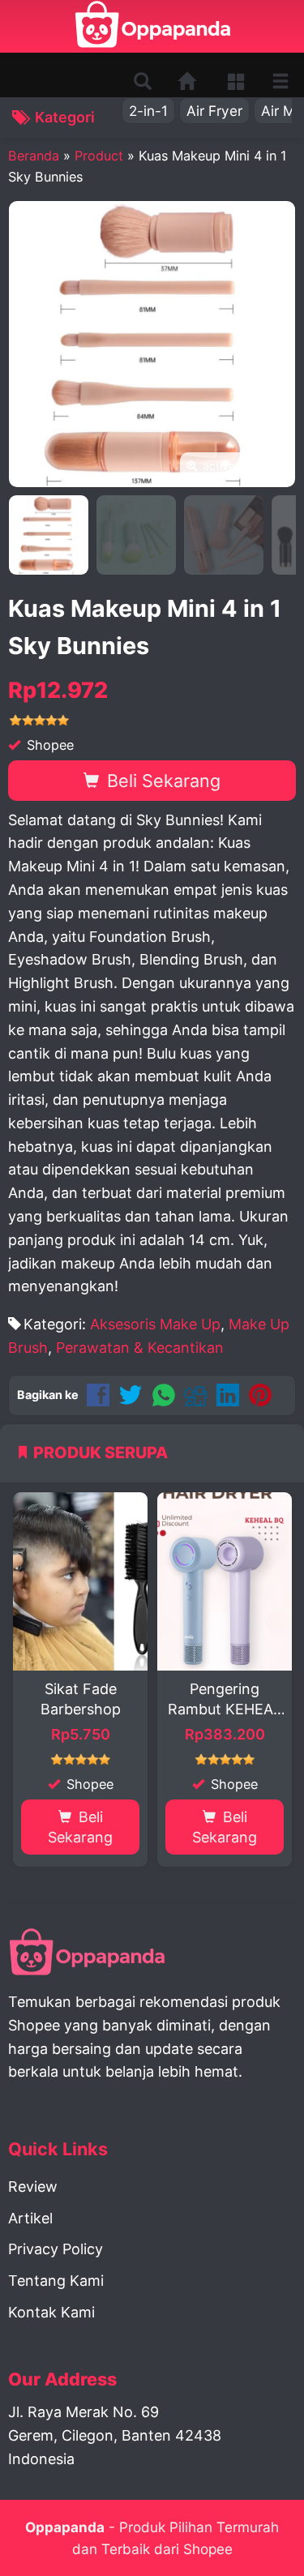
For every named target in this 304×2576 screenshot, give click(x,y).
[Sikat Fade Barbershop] (80, 1581)
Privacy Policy (56, 2249)
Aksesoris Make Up (155, 1324)
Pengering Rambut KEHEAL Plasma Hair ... (225, 1700)
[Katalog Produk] (238, 81)
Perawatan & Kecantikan (140, 1348)
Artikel (30, 2218)
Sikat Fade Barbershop (81, 1699)
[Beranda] (188, 81)
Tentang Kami (56, 2281)
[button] (143, 82)
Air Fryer (214, 111)
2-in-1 (148, 111)
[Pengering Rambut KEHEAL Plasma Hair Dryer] (225, 1581)
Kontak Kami (51, 2312)
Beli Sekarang (161, 781)
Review (33, 2187)
